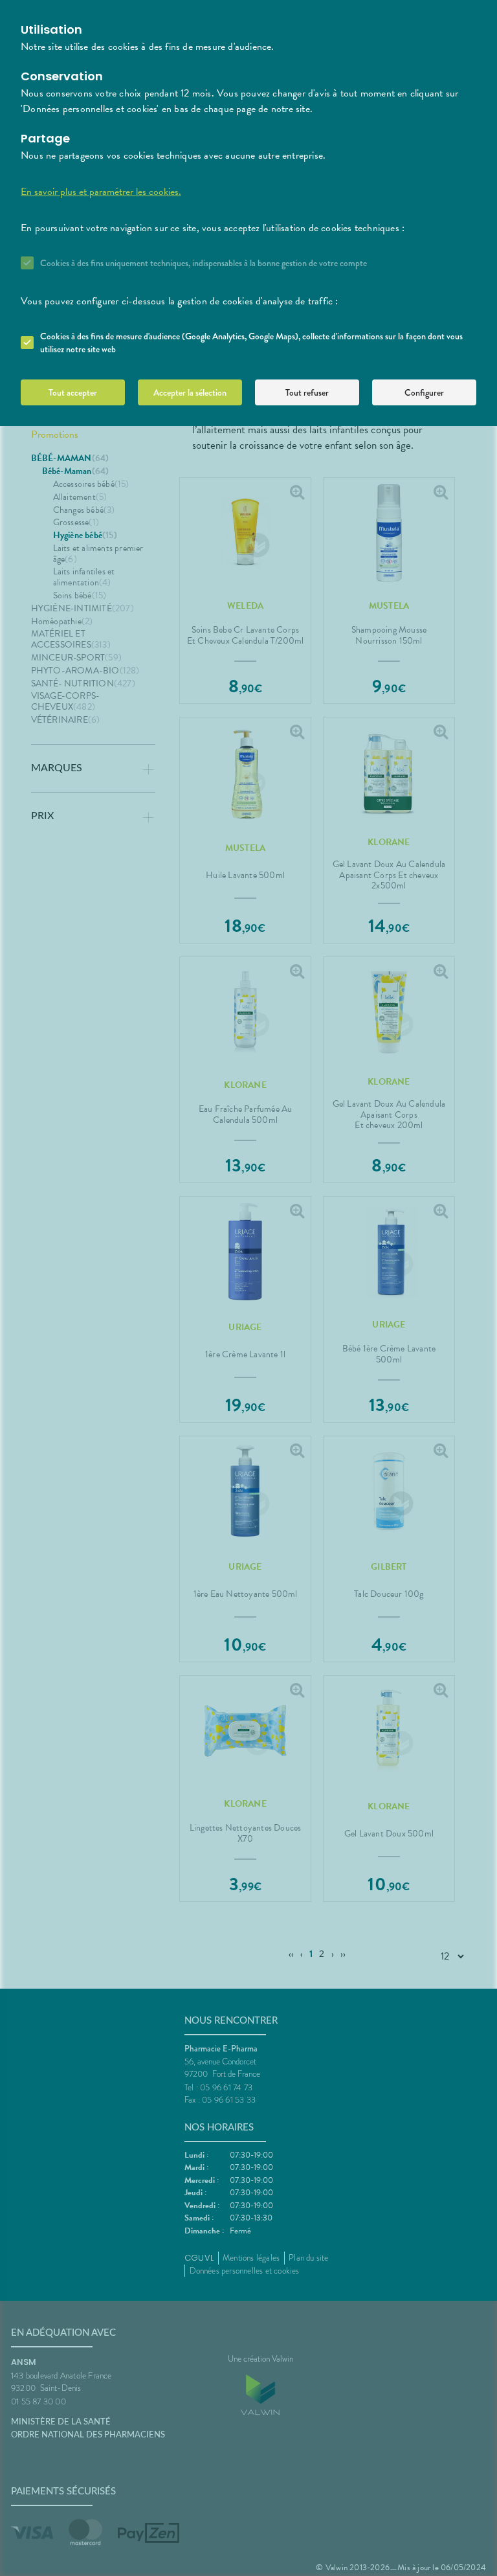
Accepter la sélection (190, 392)
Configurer (424, 392)
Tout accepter (73, 392)
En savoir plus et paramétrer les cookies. (101, 192)
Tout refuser (307, 392)
